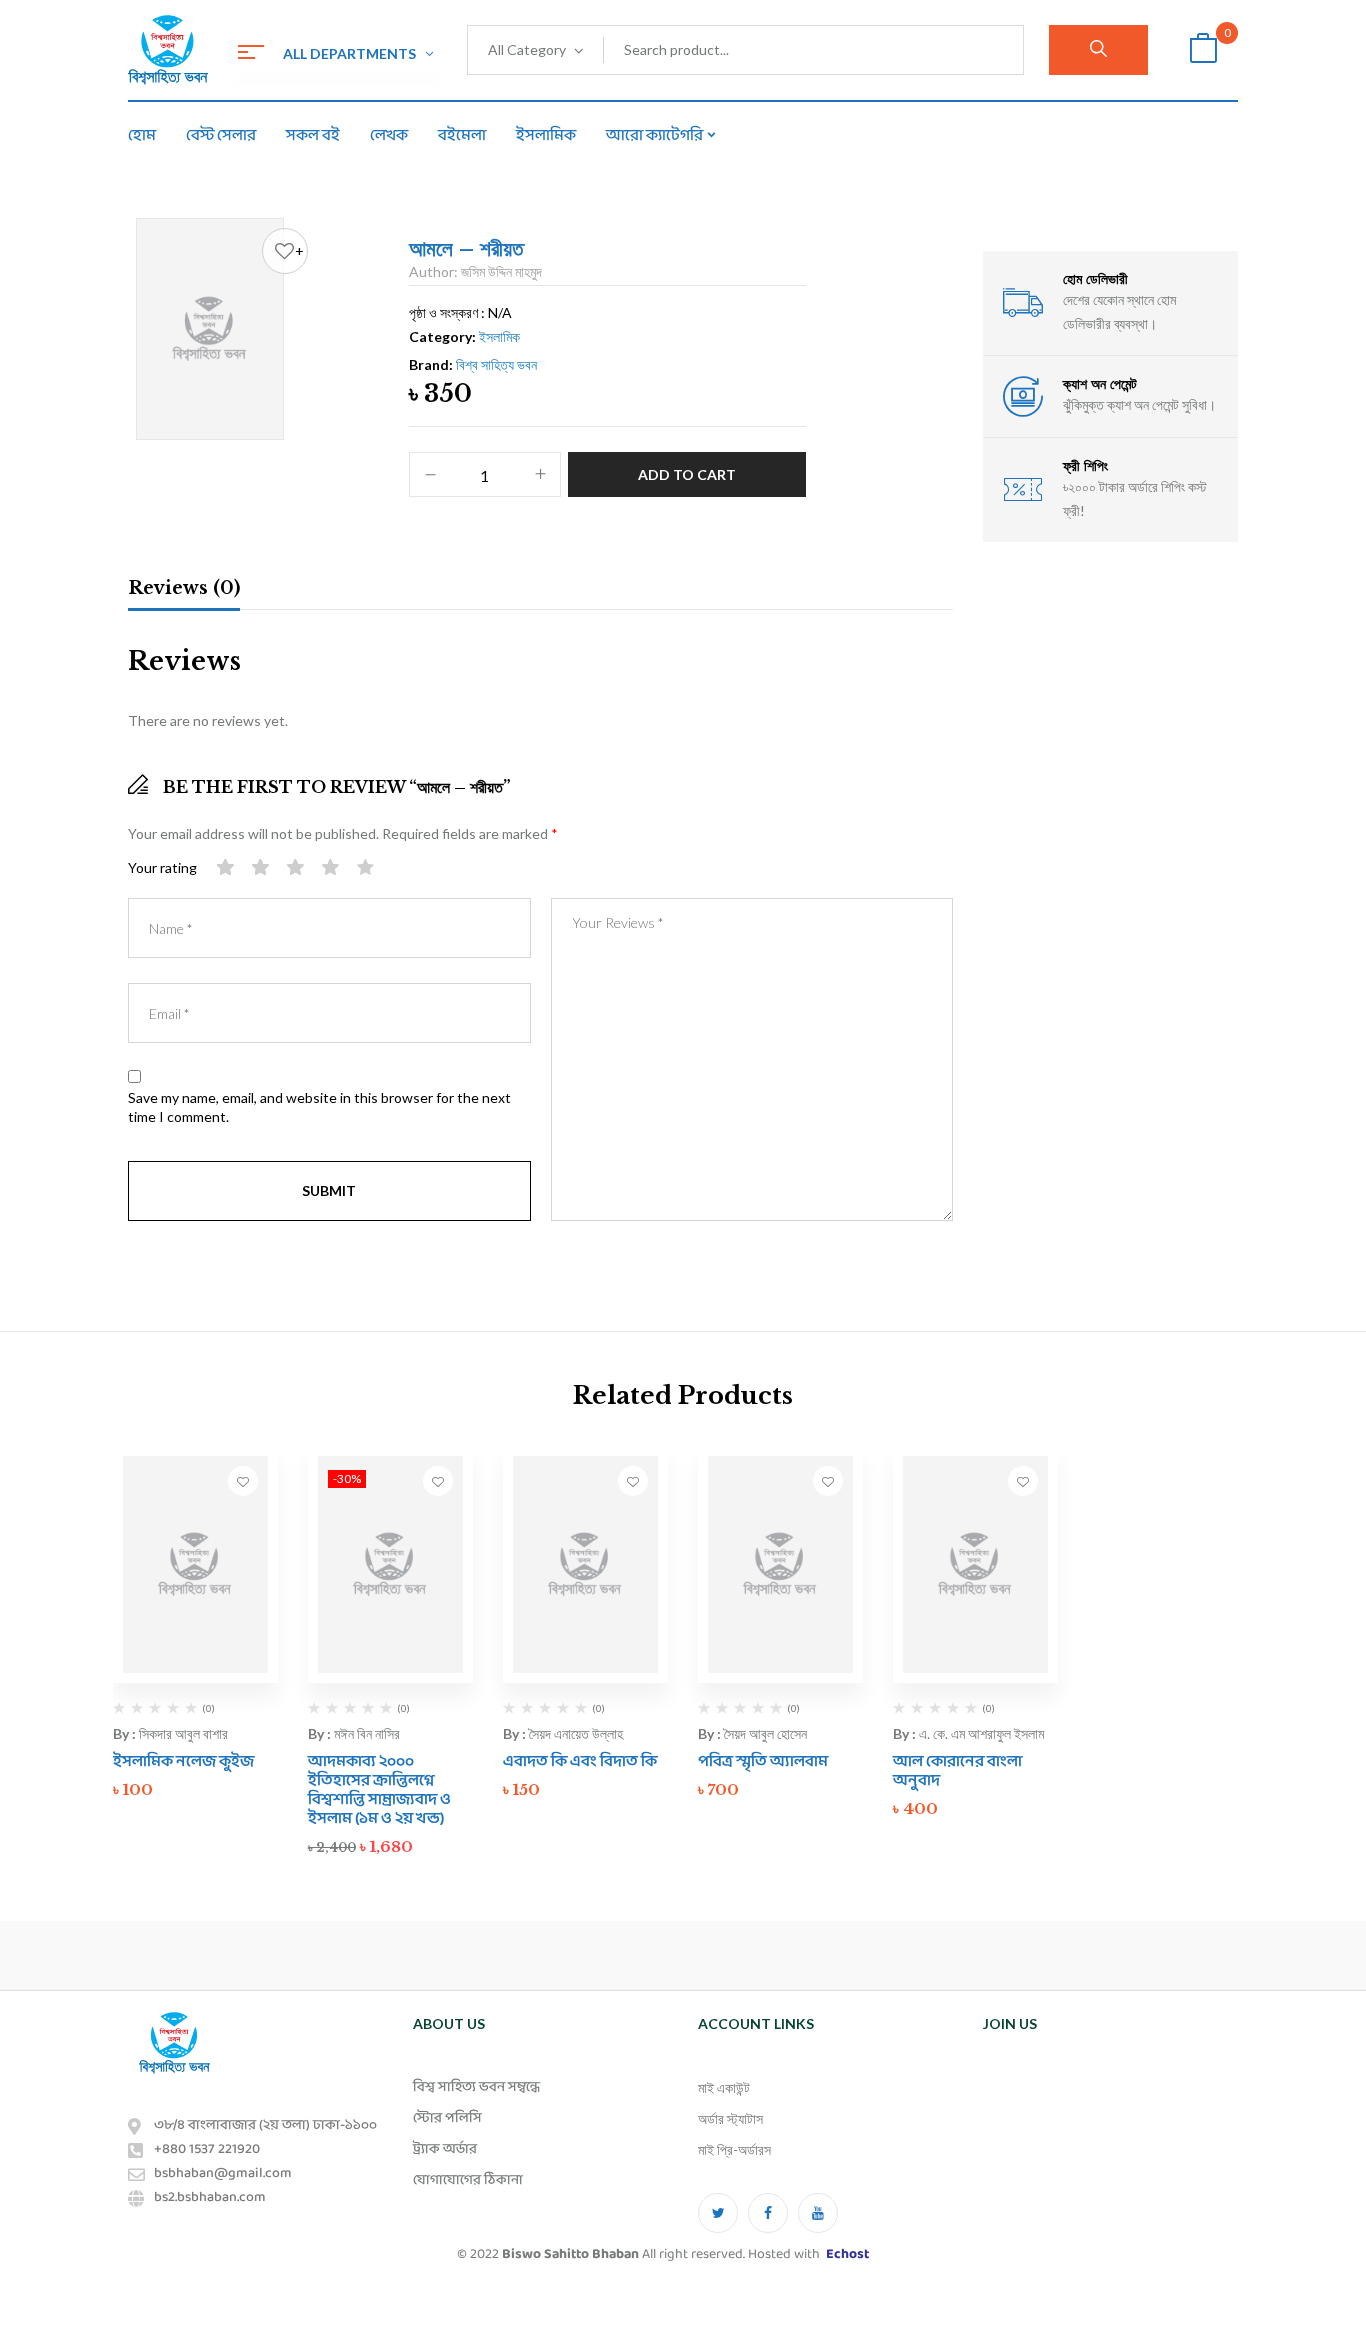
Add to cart (687, 474)
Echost (847, 2254)
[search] (1098, 50)
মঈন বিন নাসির (367, 1733)
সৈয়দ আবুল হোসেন (765, 1733)
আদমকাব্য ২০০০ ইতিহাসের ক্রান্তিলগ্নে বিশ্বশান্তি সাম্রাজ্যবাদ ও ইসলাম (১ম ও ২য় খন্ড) (379, 1790)
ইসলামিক (499, 336)
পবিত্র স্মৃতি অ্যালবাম (763, 1761)
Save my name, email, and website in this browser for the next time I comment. (319, 1107)
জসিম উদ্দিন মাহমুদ (501, 271)
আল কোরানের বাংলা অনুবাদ (957, 1771)
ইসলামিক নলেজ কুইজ (183, 1761)
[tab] (184, 591)
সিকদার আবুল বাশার (183, 1733)
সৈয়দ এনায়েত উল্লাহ (576, 1733)
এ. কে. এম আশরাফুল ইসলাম (981, 1733)
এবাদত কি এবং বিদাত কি (580, 1761)
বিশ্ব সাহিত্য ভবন (496, 364)
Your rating (162, 867)
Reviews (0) (184, 588)
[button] (1203, 50)
